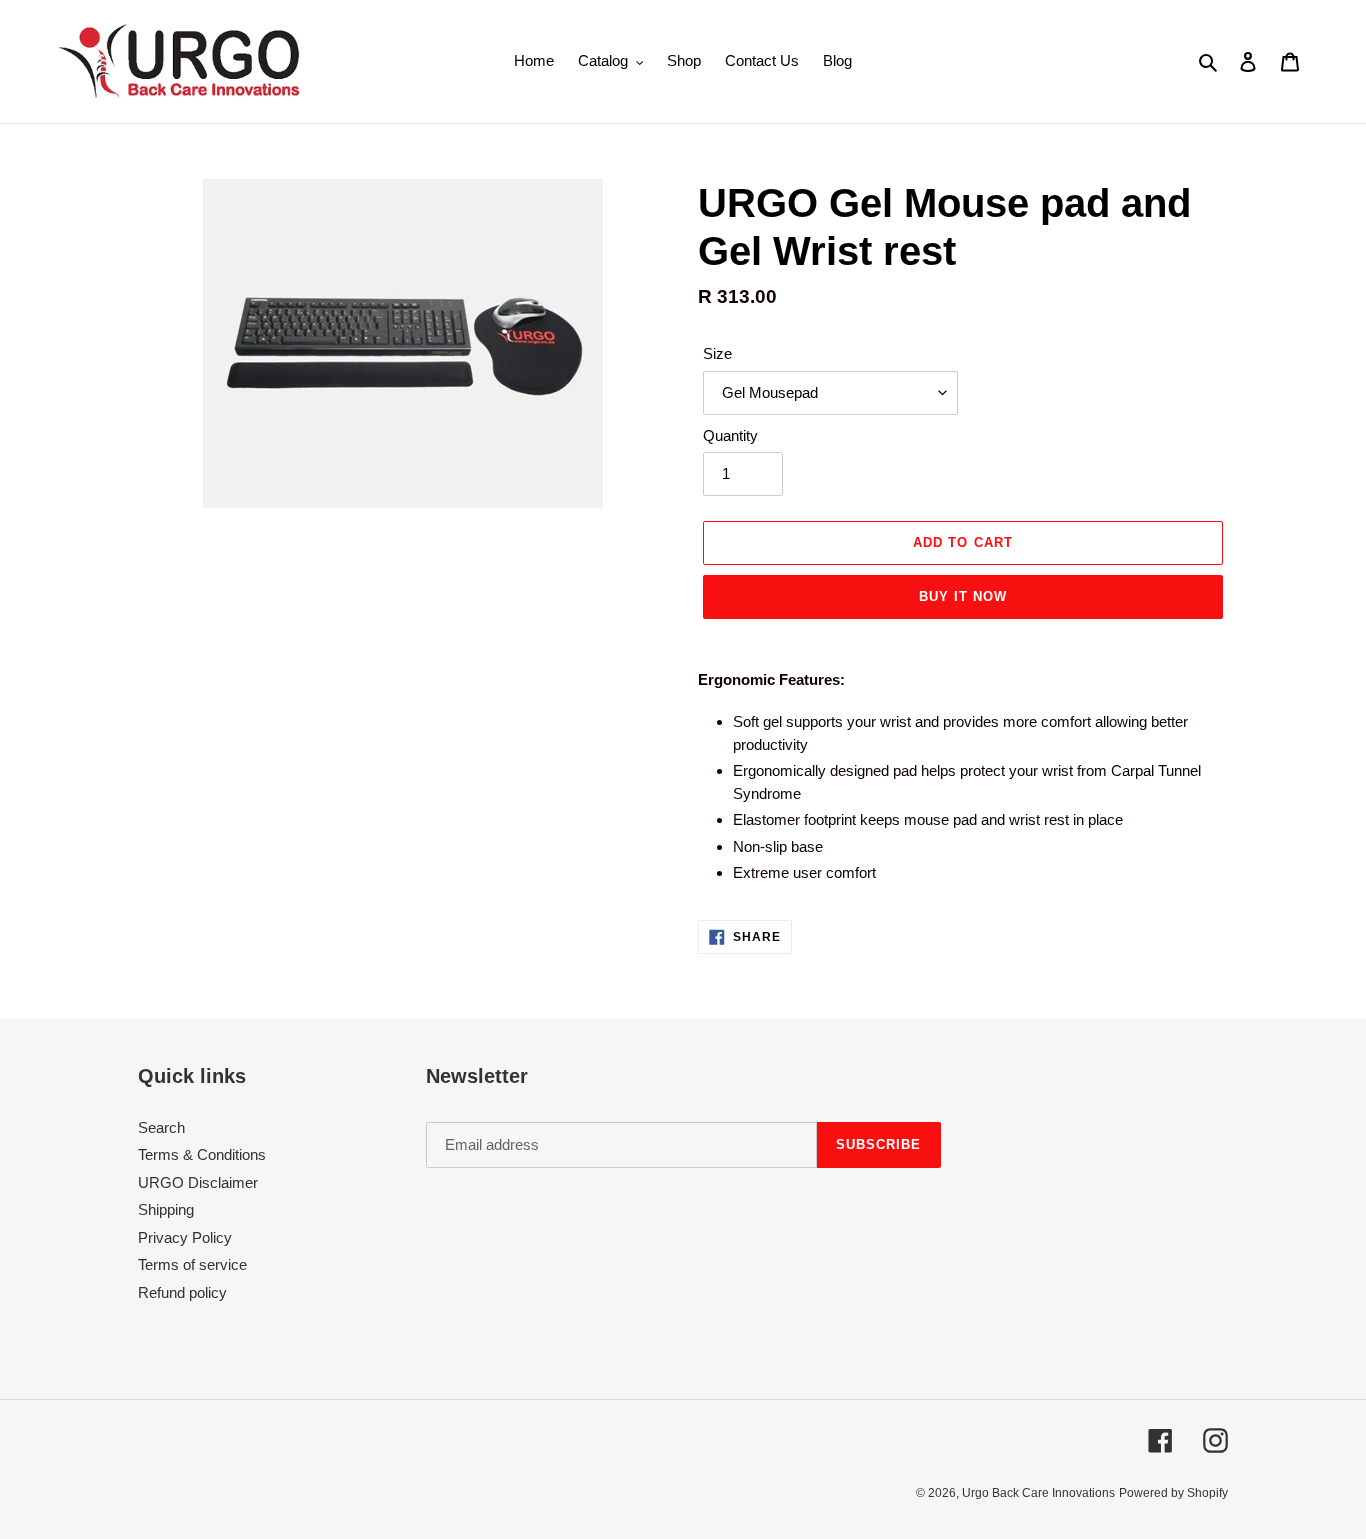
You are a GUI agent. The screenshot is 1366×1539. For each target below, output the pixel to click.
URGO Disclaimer (198, 1182)
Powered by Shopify (1173, 1493)
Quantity (730, 435)
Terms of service (192, 1264)
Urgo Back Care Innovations (1038, 1493)
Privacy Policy (185, 1237)
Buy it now (963, 596)
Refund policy (182, 1292)
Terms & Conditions (202, 1154)
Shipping (166, 1209)
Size (717, 353)
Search (161, 1127)
